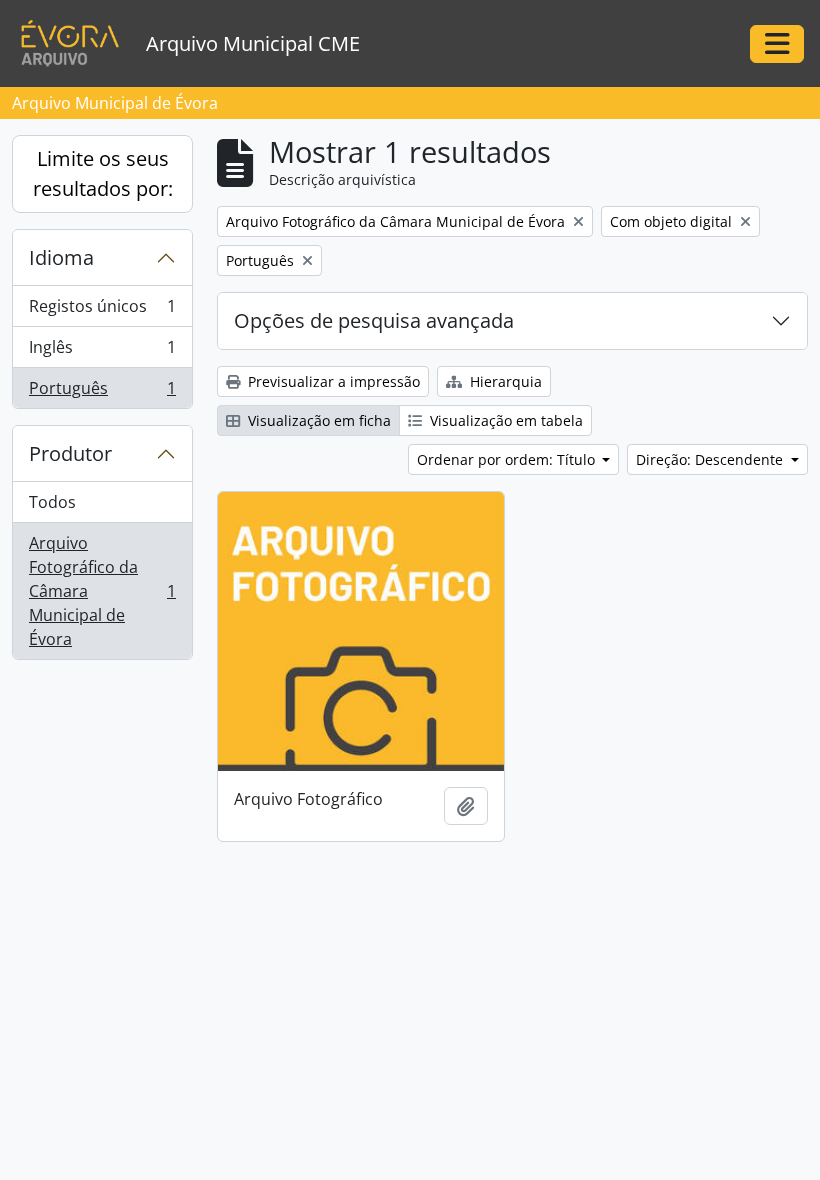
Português (102, 392)
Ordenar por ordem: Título (508, 459)
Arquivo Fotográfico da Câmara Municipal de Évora (102, 591)
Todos (52, 502)
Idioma (61, 257)
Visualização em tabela (504, 420)
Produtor (70, 453)
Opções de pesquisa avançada (374, 320)
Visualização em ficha (317, 420)
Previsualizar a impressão (332, 381)
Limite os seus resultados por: (103, 173)
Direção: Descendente (711, 459)
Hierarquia (504, 381)
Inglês (102, 352)
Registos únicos (102, 311)
